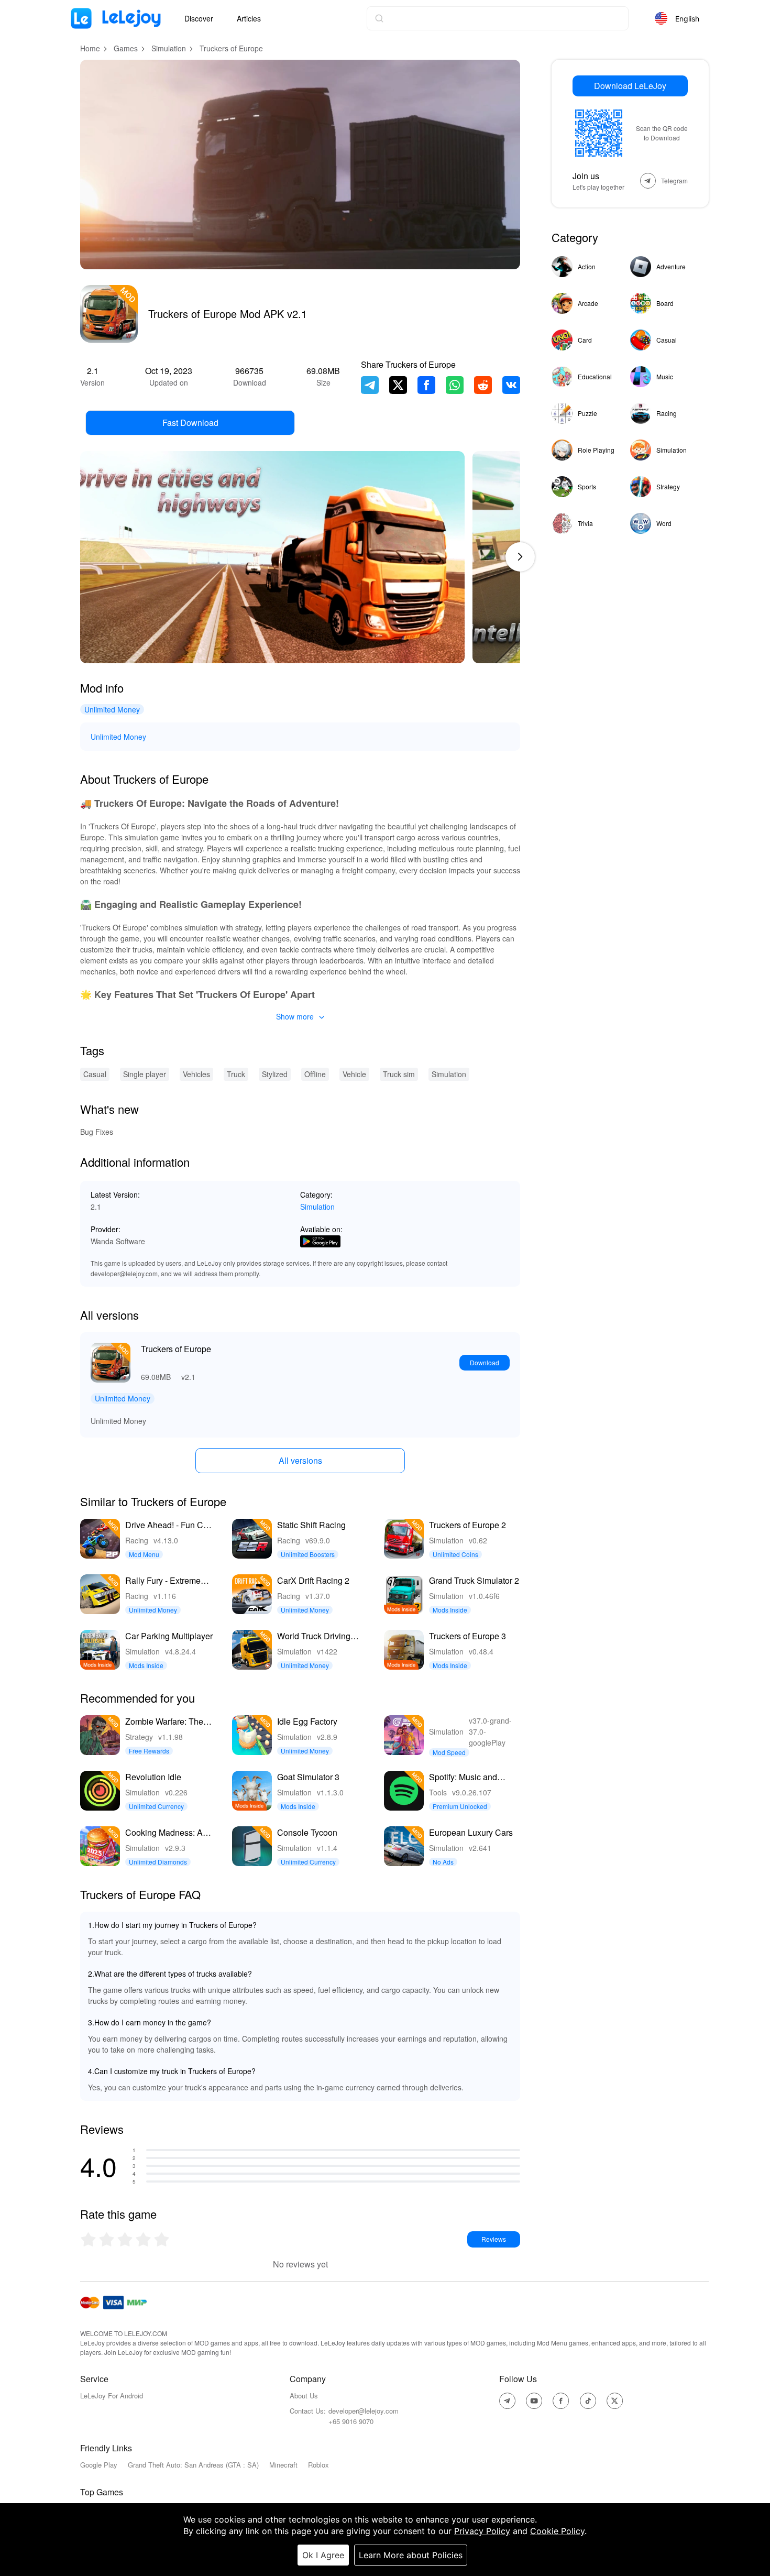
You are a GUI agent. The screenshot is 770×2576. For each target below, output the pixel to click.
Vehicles (196, 1074)
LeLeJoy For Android (112, 2396)
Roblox (318, 2465)
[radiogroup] (125, 2239)
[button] (520, 557)
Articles (249, 18)
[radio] (89, 2239)
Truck (236, 1074)
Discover (199, 18)
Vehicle (354, 1074)
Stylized (275, 1074)
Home (90, 48)
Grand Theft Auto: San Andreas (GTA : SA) (193, 2465)
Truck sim (399, 1074)
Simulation (169, 48)
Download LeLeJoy (630, 86)
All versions (300, 1460)
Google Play (99, 2465)
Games (126, 48)
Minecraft (283, 2465)
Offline (315, 1074)
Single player (145, 1074)
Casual (95, 1074)
